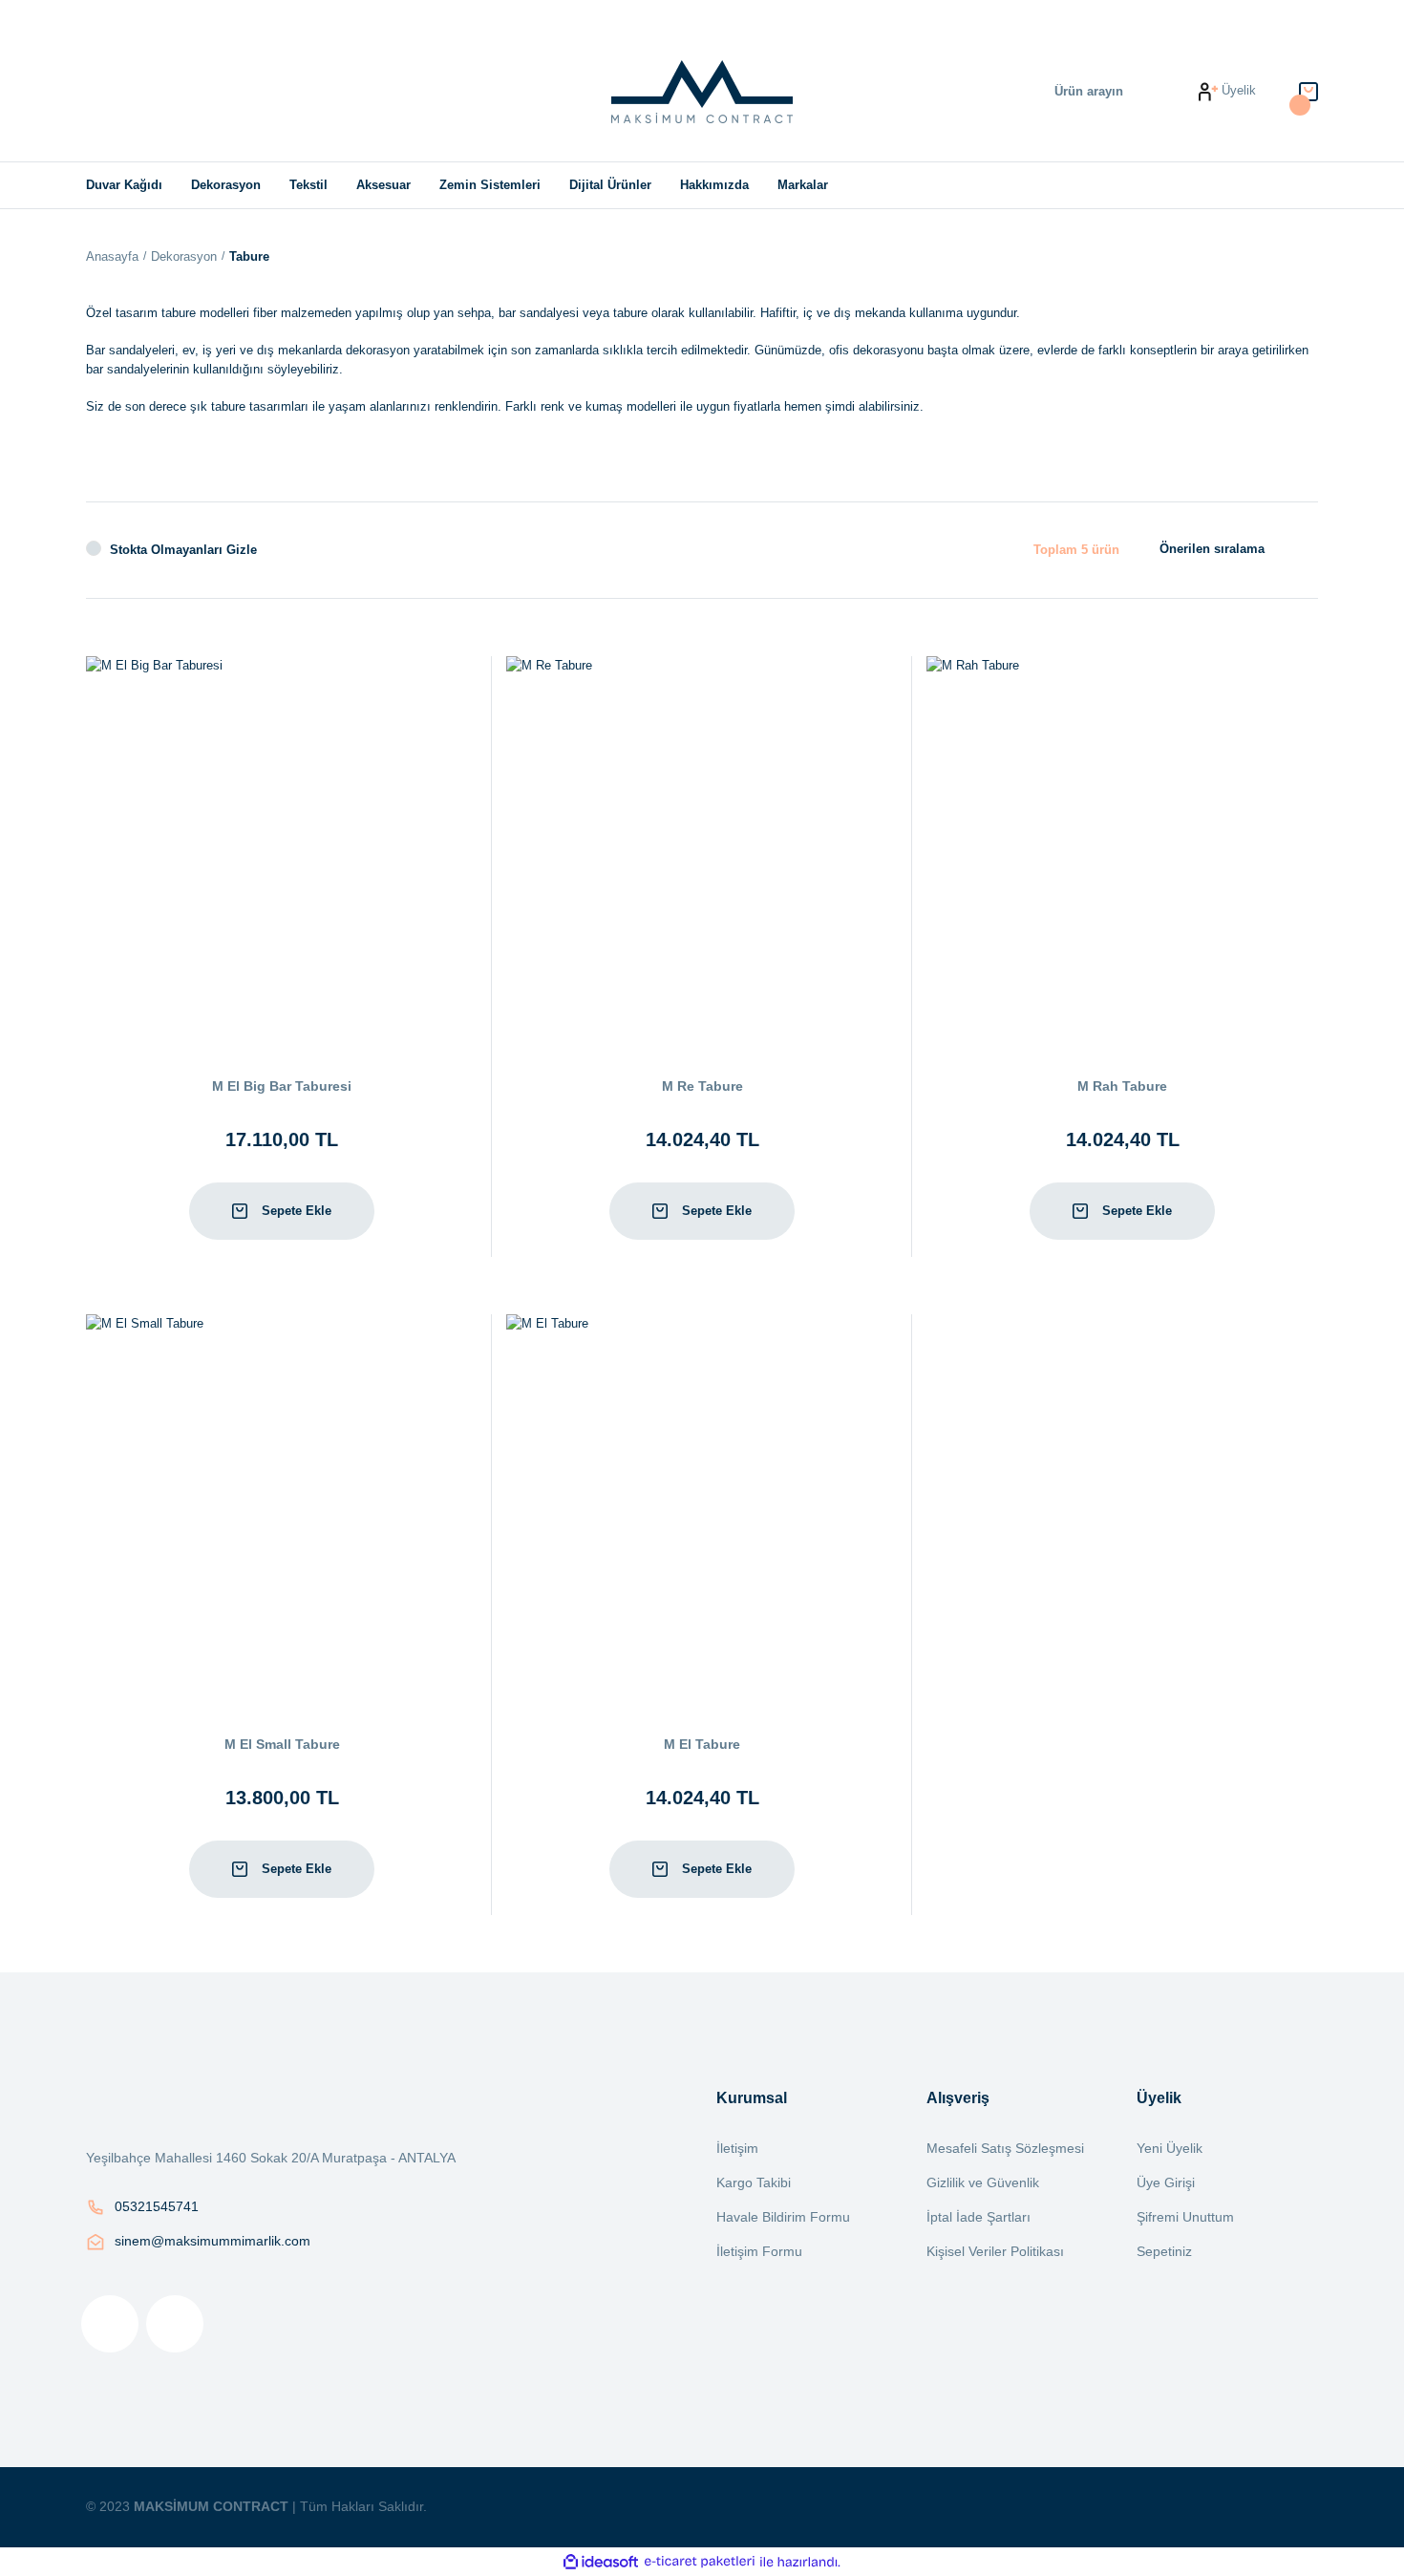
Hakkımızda (714, 185)
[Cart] (1308, 91)
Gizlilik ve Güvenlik (983, 2182)
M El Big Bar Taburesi (282, 1086)
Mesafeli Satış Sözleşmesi (1005, 2148)
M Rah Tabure (1122, 1086)
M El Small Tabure (282, 1744)
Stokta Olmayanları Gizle (183, 550)
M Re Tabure (702, 1086)
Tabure (249, 256)
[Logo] (702, 92)
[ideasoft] (601, 2562)
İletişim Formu (759, 2251)
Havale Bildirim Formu (783, 2217)
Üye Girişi (1166, 2182)
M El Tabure (702, 1744)
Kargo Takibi (754, 2182)
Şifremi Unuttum (1185, 2217)
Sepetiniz (1164, 2251)
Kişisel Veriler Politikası (995, 2251)
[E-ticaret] (700, 2562)
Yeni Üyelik (1170, 2148)
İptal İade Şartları (979, 2217)
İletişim (737, 2148)
